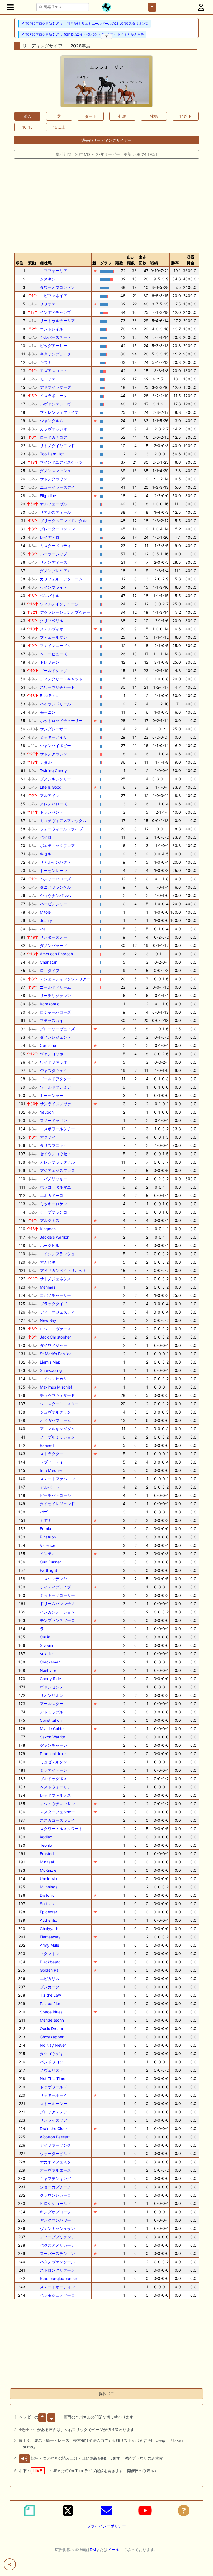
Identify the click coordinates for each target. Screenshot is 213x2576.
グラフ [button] (106, 263)
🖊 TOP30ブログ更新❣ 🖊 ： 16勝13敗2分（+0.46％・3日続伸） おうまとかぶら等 (83, 34)
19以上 (59, 127)
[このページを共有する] (10, 2564)
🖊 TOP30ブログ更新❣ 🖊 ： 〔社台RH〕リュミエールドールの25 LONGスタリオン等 (85, 24)
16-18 (27, 127)
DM (93, 2549)
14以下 (186, 116)
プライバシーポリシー (106, 2526)
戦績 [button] (154, 263)
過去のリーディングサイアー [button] (106, 140)
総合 (27, 116)
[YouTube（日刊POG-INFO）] (145, 2510)
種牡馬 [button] (46, 263)
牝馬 (154, 116)
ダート (91, 116)
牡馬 (122, 116)
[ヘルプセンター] (184, 2510)
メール (113, 2549)
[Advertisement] (106, 205)
